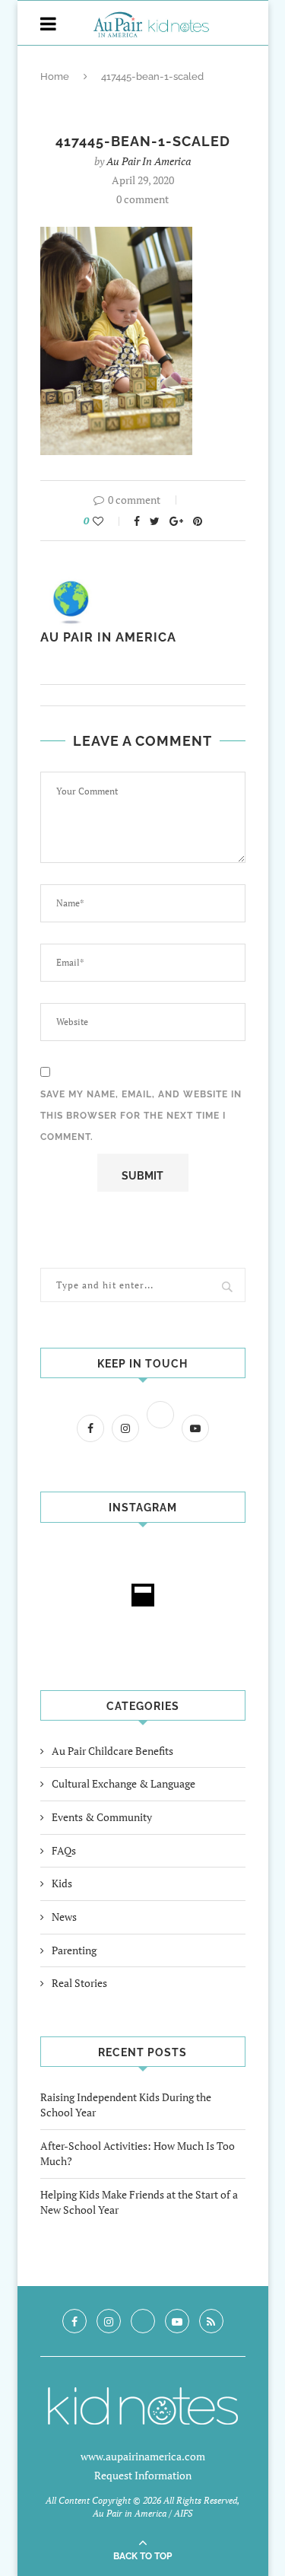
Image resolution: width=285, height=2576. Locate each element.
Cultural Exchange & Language (123, 1783)
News (64, 1917)
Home (55, 76)
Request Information (143, 2475)
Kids (62, 1883)
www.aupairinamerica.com (143, 2456)
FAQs (64, 1850)
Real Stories (79, 1983)
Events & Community (102, 1817)
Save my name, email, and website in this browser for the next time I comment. (141, 1116)
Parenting (74, 1950)
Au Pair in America (149, 161)
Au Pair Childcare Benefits (112, 1751)
